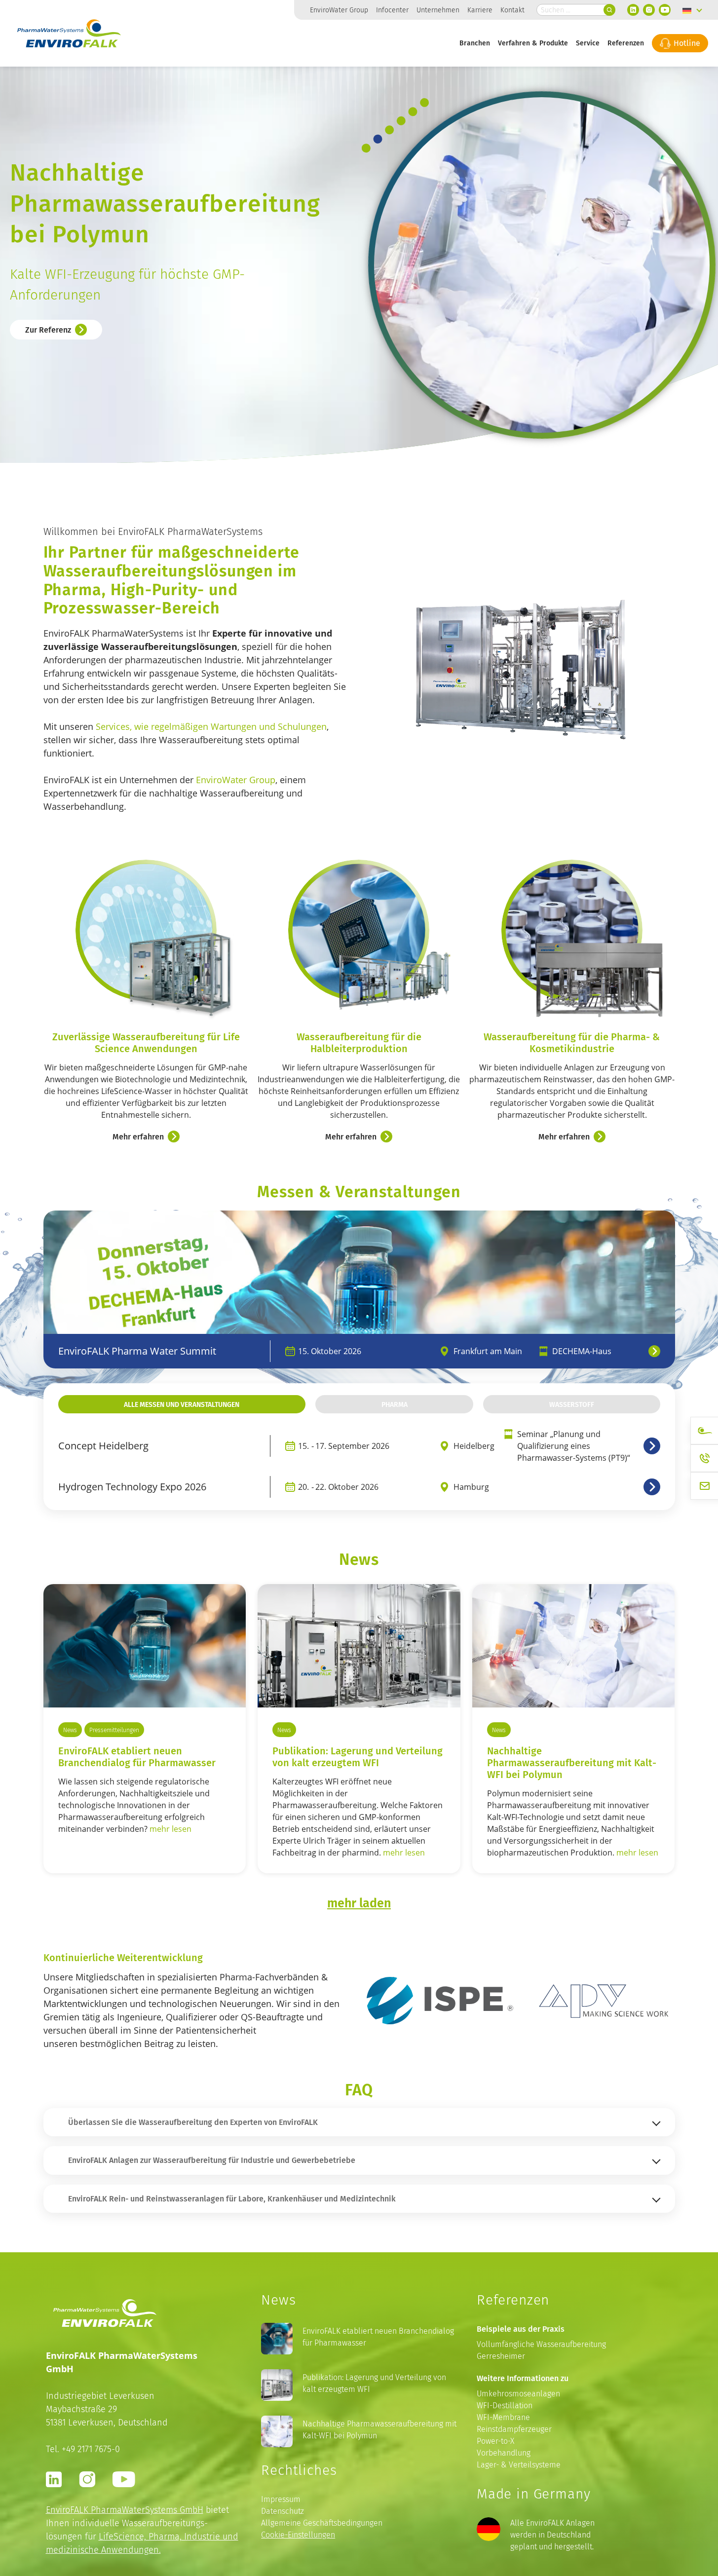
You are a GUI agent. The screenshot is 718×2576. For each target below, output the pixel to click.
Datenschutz (283, 2511)
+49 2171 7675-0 (91, 2449)
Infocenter (392, 10)
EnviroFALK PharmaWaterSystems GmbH (125, 2510)
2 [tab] (378, 139)
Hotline (686, 43)
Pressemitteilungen (114, 1730)
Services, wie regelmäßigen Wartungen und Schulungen (211, 726)
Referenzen (626, 43)
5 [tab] (413, 112)
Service (588, 43)
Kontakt (512, 10)
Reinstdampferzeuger (514, 2429)
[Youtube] (665, 10)
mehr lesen (170, 1829)
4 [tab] (401, 121)
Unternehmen (438, 10)
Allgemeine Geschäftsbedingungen (322, 2523)
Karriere (480, 10)
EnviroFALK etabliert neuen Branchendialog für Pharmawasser (137, 1756)
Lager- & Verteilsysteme (519, 2465)
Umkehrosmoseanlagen (518, 2394)
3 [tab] (390, 130)
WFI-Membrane (503, 2417)
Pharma (395, 1404)
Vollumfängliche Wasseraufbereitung (541, 2344)
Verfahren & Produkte (533, 43)
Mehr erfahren (138, 1136)
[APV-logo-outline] (602, 2001)
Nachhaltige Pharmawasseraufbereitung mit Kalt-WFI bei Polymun (379, 2430)
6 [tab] (424, 102)
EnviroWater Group (339, 10)
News (70, 1730)
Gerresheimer (501, 2356)
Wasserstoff (572, 1404)
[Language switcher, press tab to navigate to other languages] (692, 10)
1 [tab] (366, 148)
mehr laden (359, 1902)
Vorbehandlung (504, 2453)
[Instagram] (649, 10)
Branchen (475, 43)
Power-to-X (495, 2441)
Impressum (281, 2499)
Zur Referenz (48, 324)
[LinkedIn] (633, 10)
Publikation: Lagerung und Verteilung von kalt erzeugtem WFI (358, 1756)
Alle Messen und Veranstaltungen (182, 1404)
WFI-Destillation (505, 2406)
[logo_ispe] (440, 2000)
